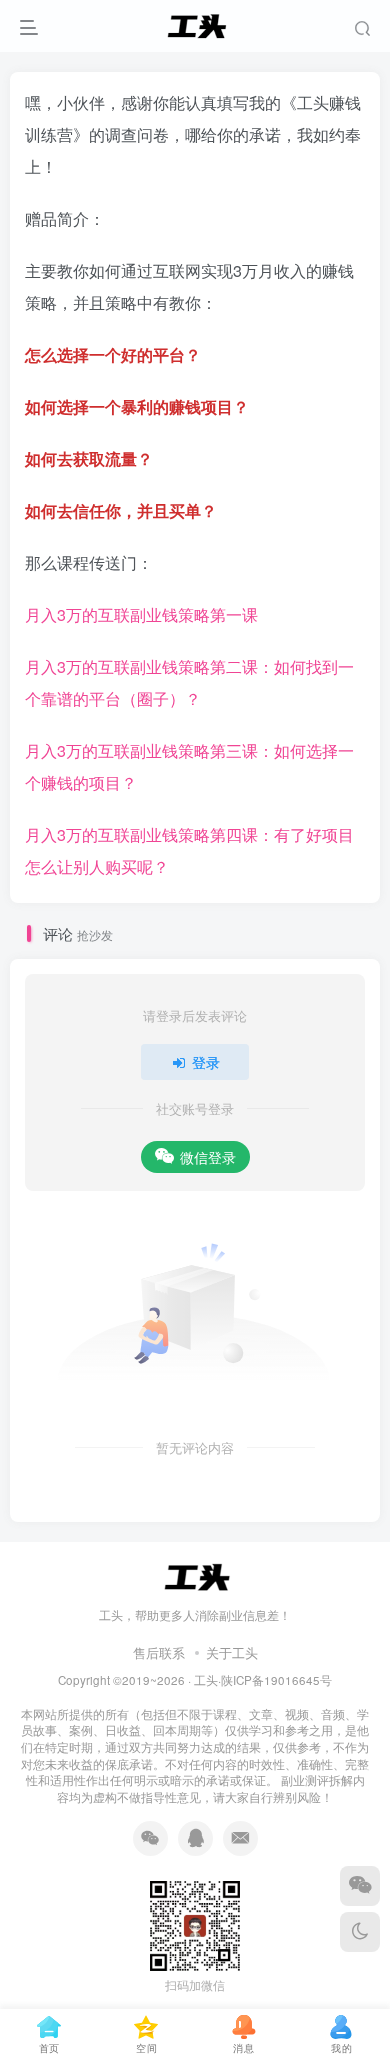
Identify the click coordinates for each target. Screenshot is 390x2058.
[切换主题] (360, 1932)
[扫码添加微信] (360, 1886)
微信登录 (208, 1157)
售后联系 (159, 1652)
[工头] (195, 1574)
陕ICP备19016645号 (276, 1680)
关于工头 (232, 1652)
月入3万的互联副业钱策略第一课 (141, 614)
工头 (206, 1680)
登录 (206, 1062)
